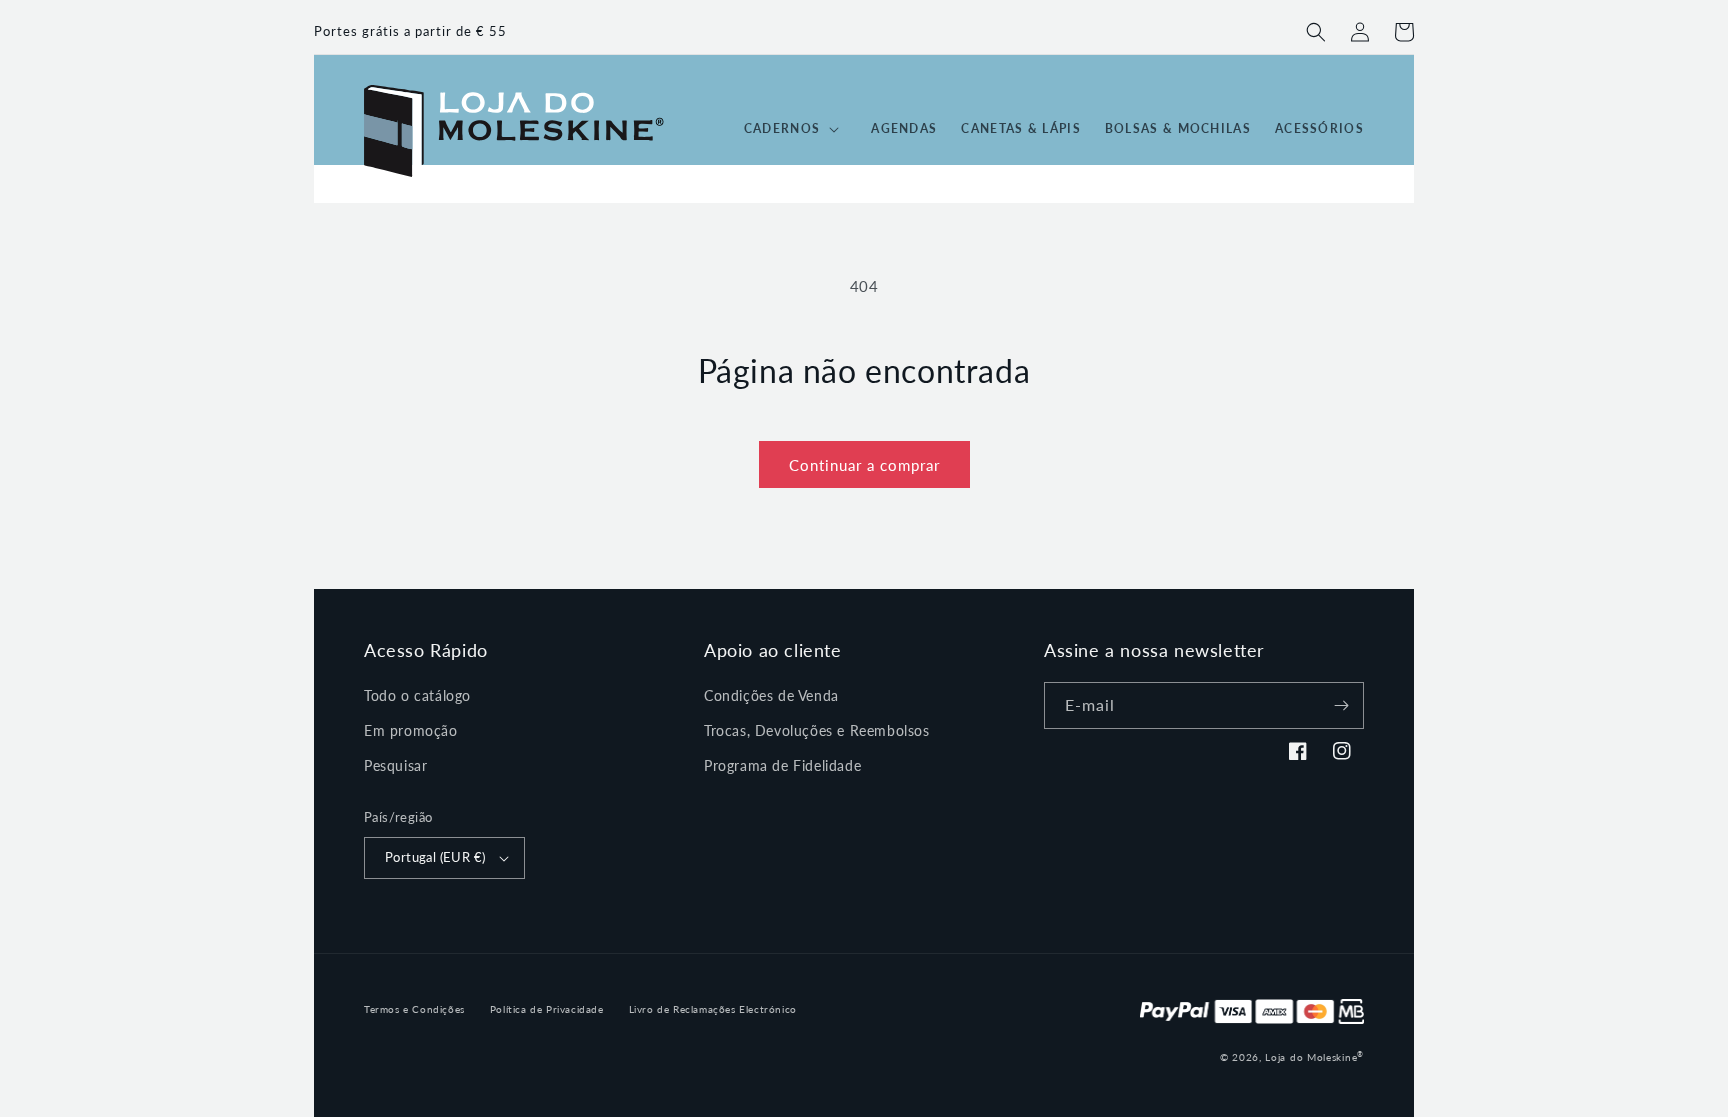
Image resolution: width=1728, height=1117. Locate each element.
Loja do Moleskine (1314, 1057)
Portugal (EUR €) (435, 857)
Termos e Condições (414, 1009)
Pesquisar (395, 765)
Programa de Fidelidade (782, 765)
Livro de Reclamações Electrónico (713, 1009)
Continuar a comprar (864, 465)
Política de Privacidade (547, 1009)
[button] (1316, 32)
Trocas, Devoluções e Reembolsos (817, 730)
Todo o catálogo (417, 695)
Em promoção (411, 730)
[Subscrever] (1341, 705)
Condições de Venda (771, 695)
